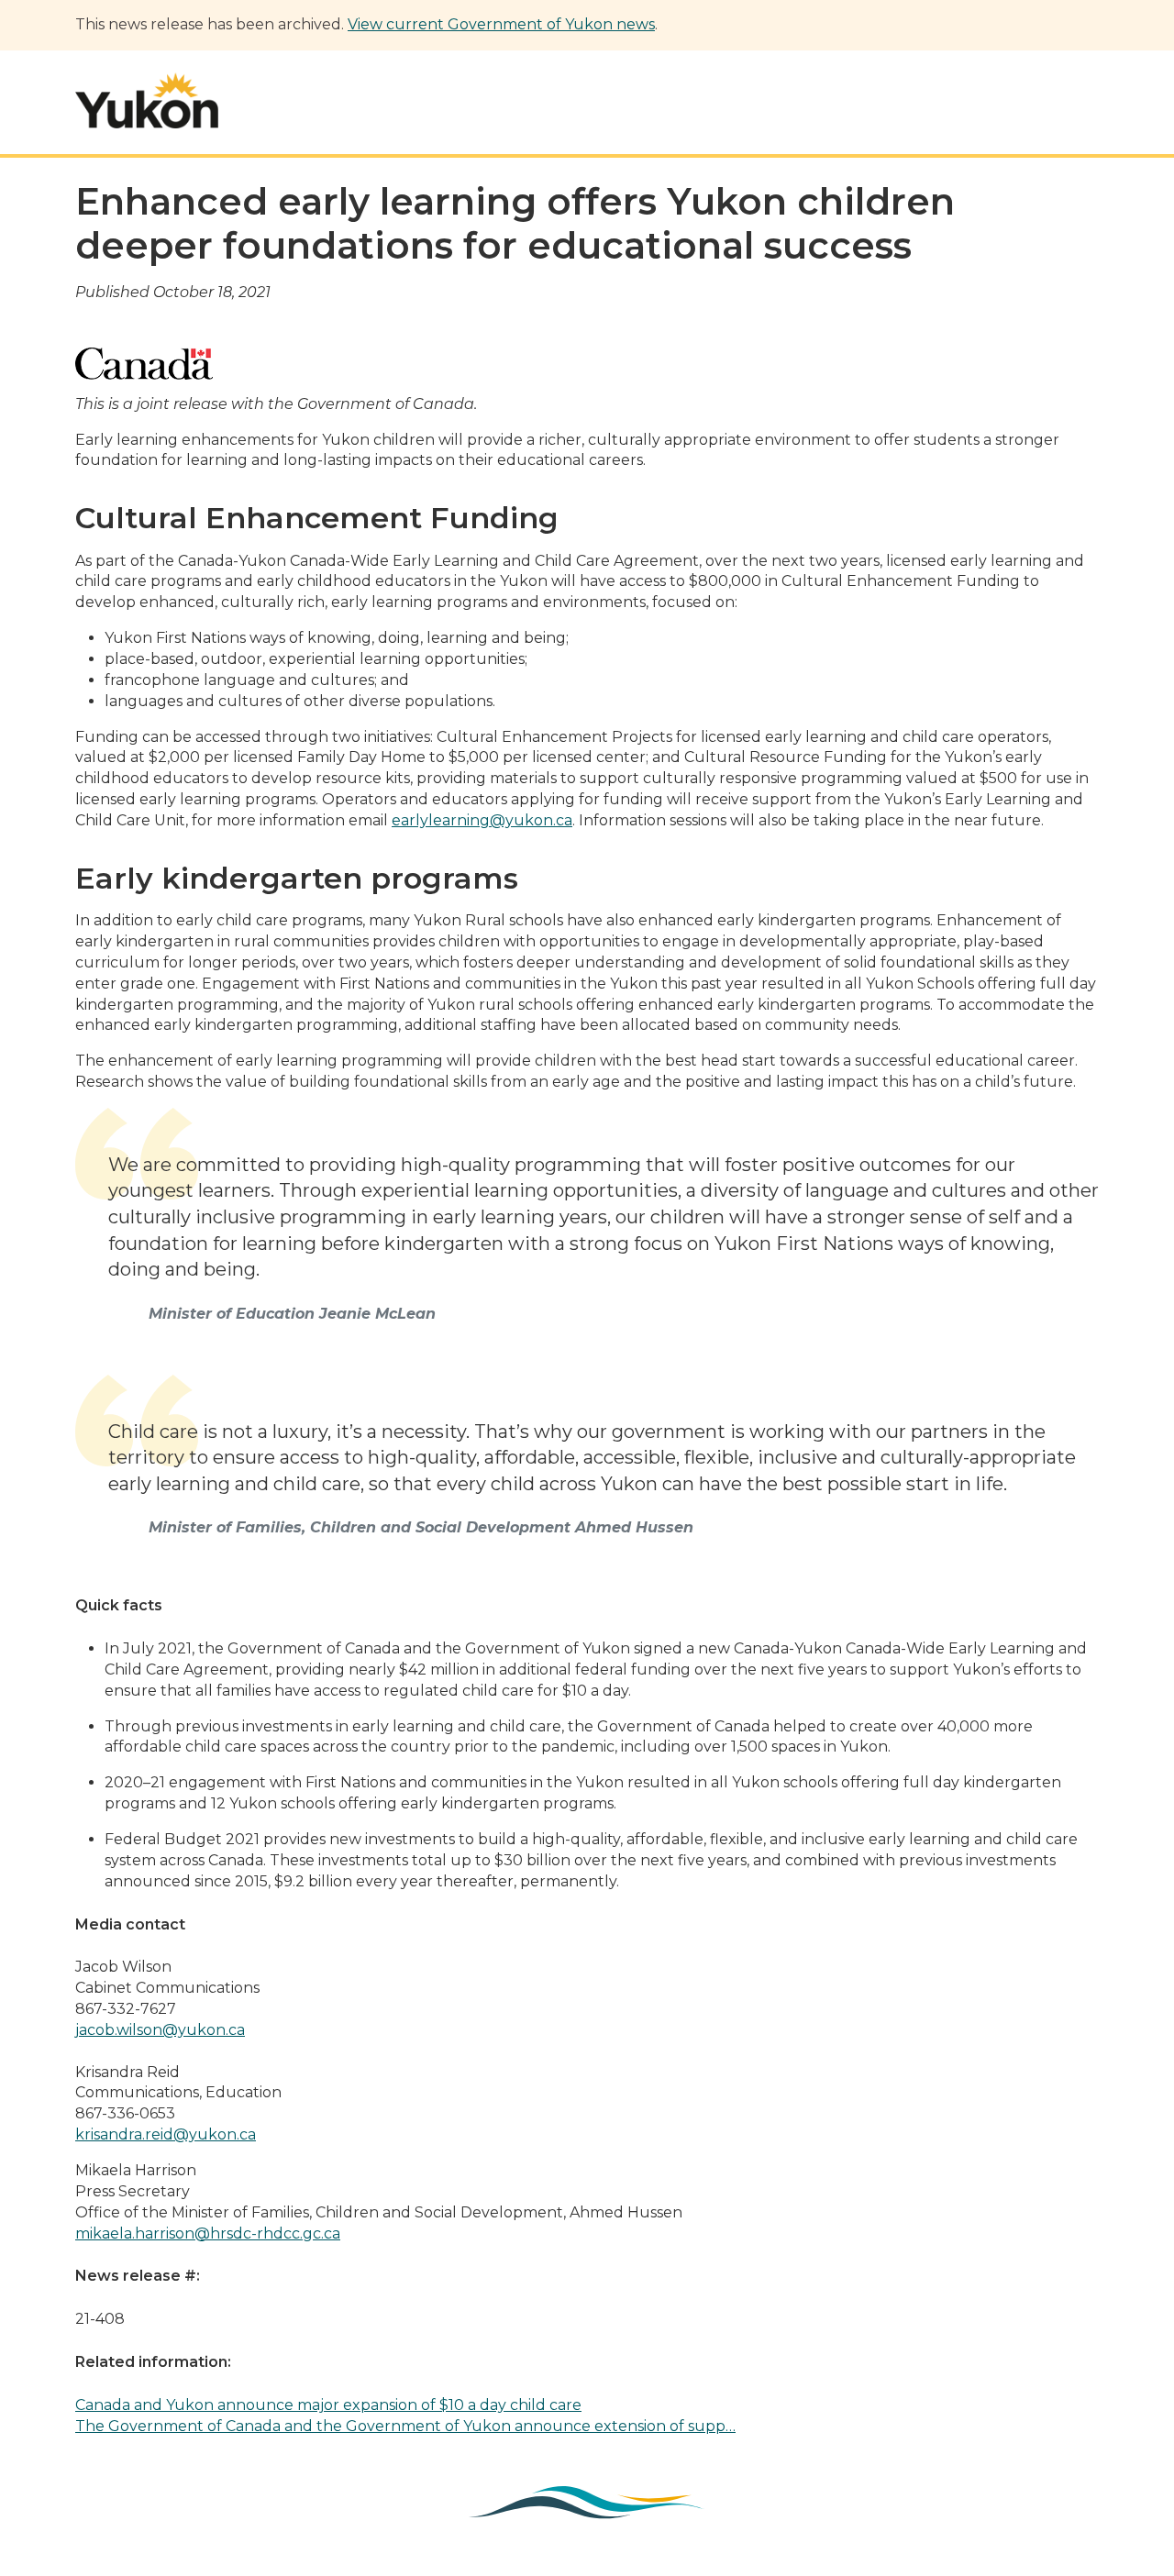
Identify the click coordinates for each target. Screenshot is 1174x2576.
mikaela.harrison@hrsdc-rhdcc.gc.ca (208, 2233)
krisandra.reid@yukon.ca (166, 2134)
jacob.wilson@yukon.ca (160, 2030)
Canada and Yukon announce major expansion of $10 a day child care (328, 2405)
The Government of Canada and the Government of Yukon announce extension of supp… (405, 2426)
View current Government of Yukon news (501, 24)
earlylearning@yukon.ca (482, 820)
